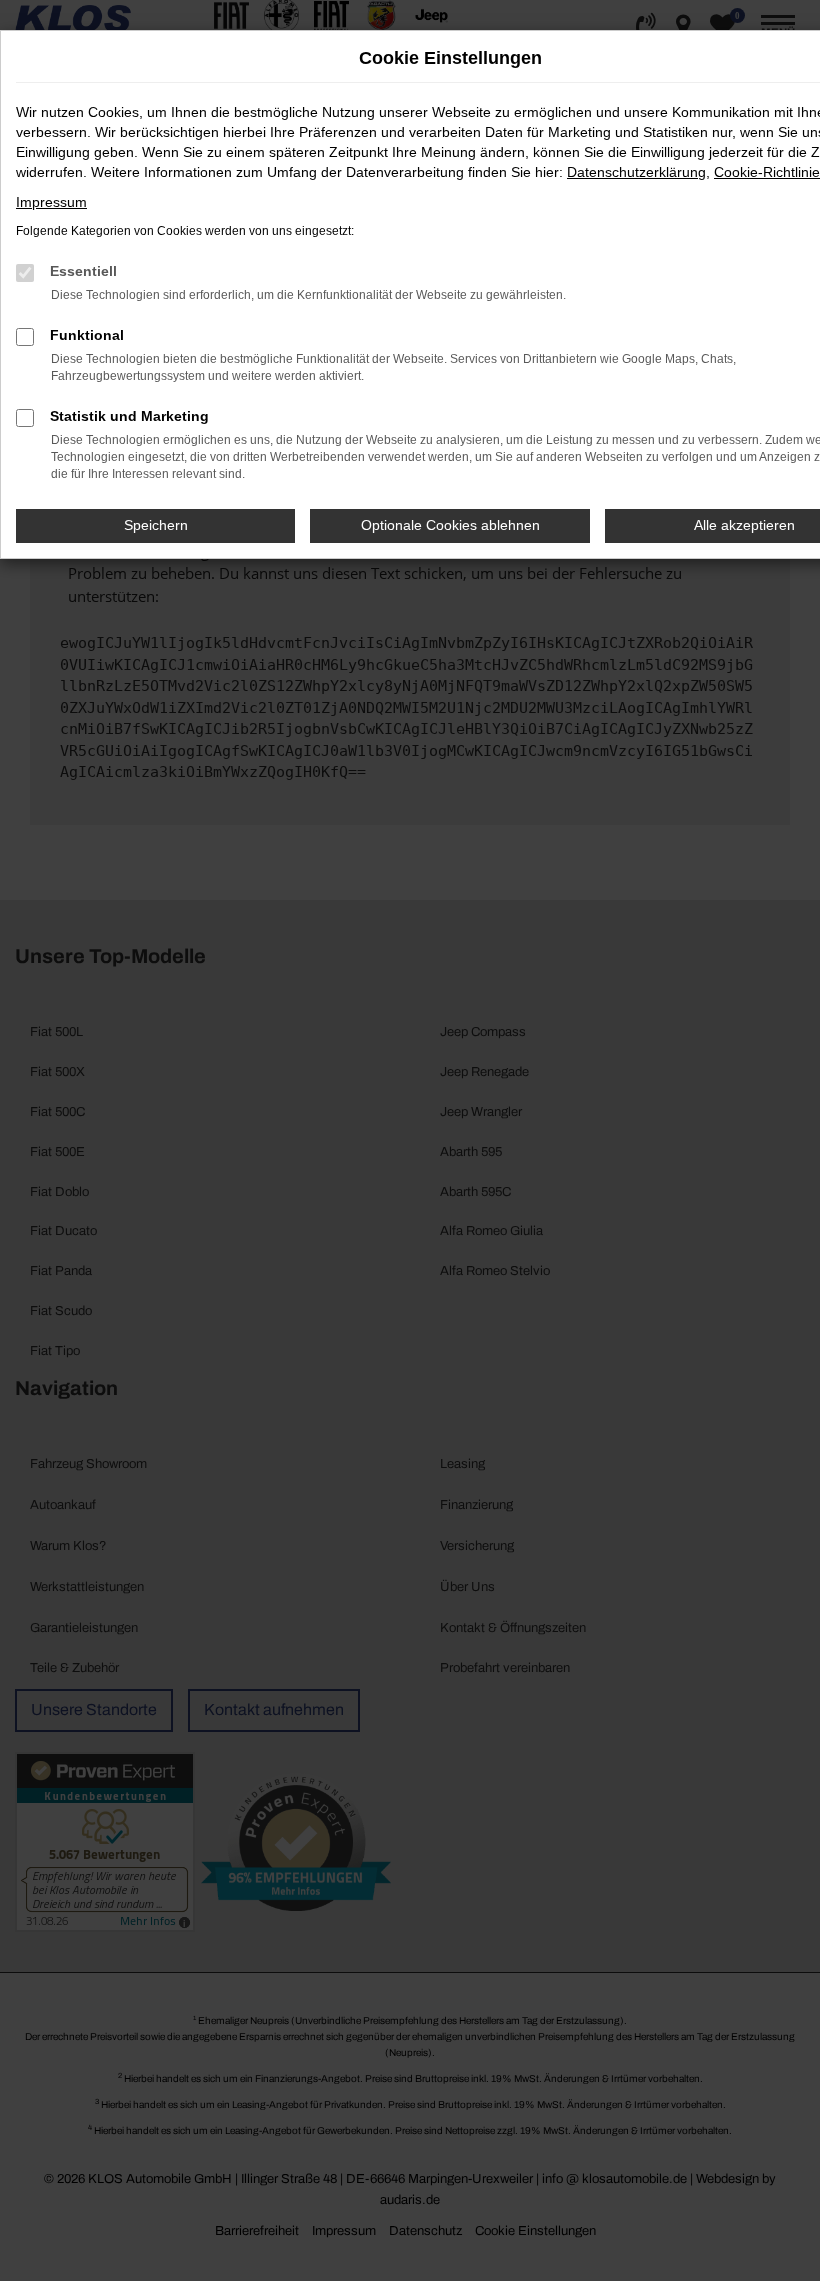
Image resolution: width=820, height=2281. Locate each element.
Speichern (156, 525)
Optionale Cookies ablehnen (450, 525)
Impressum (51, 202)
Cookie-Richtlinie (767, 172)
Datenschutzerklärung (636, 172)
